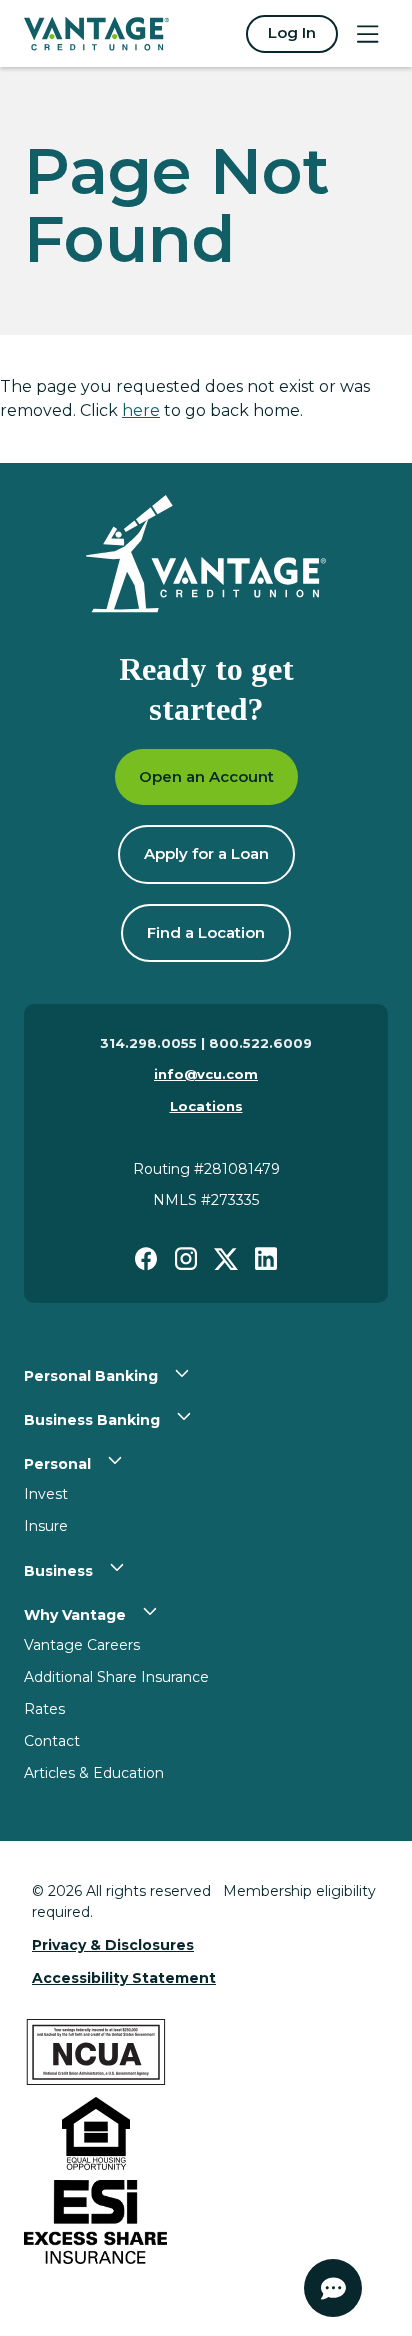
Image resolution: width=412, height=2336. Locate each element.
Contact (52, 1741)
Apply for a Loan (206, 853)
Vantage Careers (82, 1645)
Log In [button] (292, 32)
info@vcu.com (206, 1074)
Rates (44, 1709)
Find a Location (206, 932)
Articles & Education (94, 1773)
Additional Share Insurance (116, 1677)
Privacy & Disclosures (113, 1945)
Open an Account (206, 776)
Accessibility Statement (124, 1978)
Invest (46, 1494)
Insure (46, 1526)
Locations (206, 1106)
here (141, 410)
